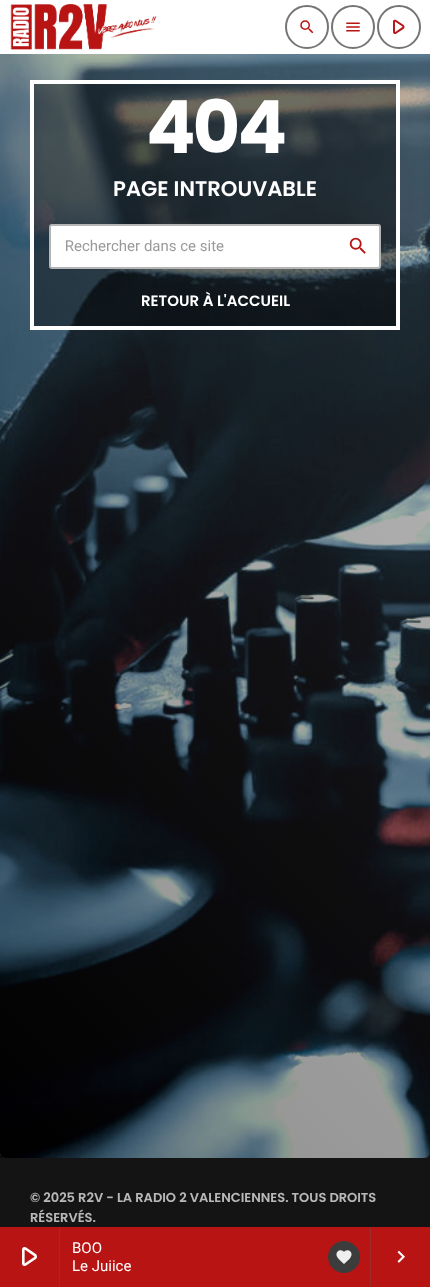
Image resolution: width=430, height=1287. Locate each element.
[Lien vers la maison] (83, 27)
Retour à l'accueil (215, 301)
